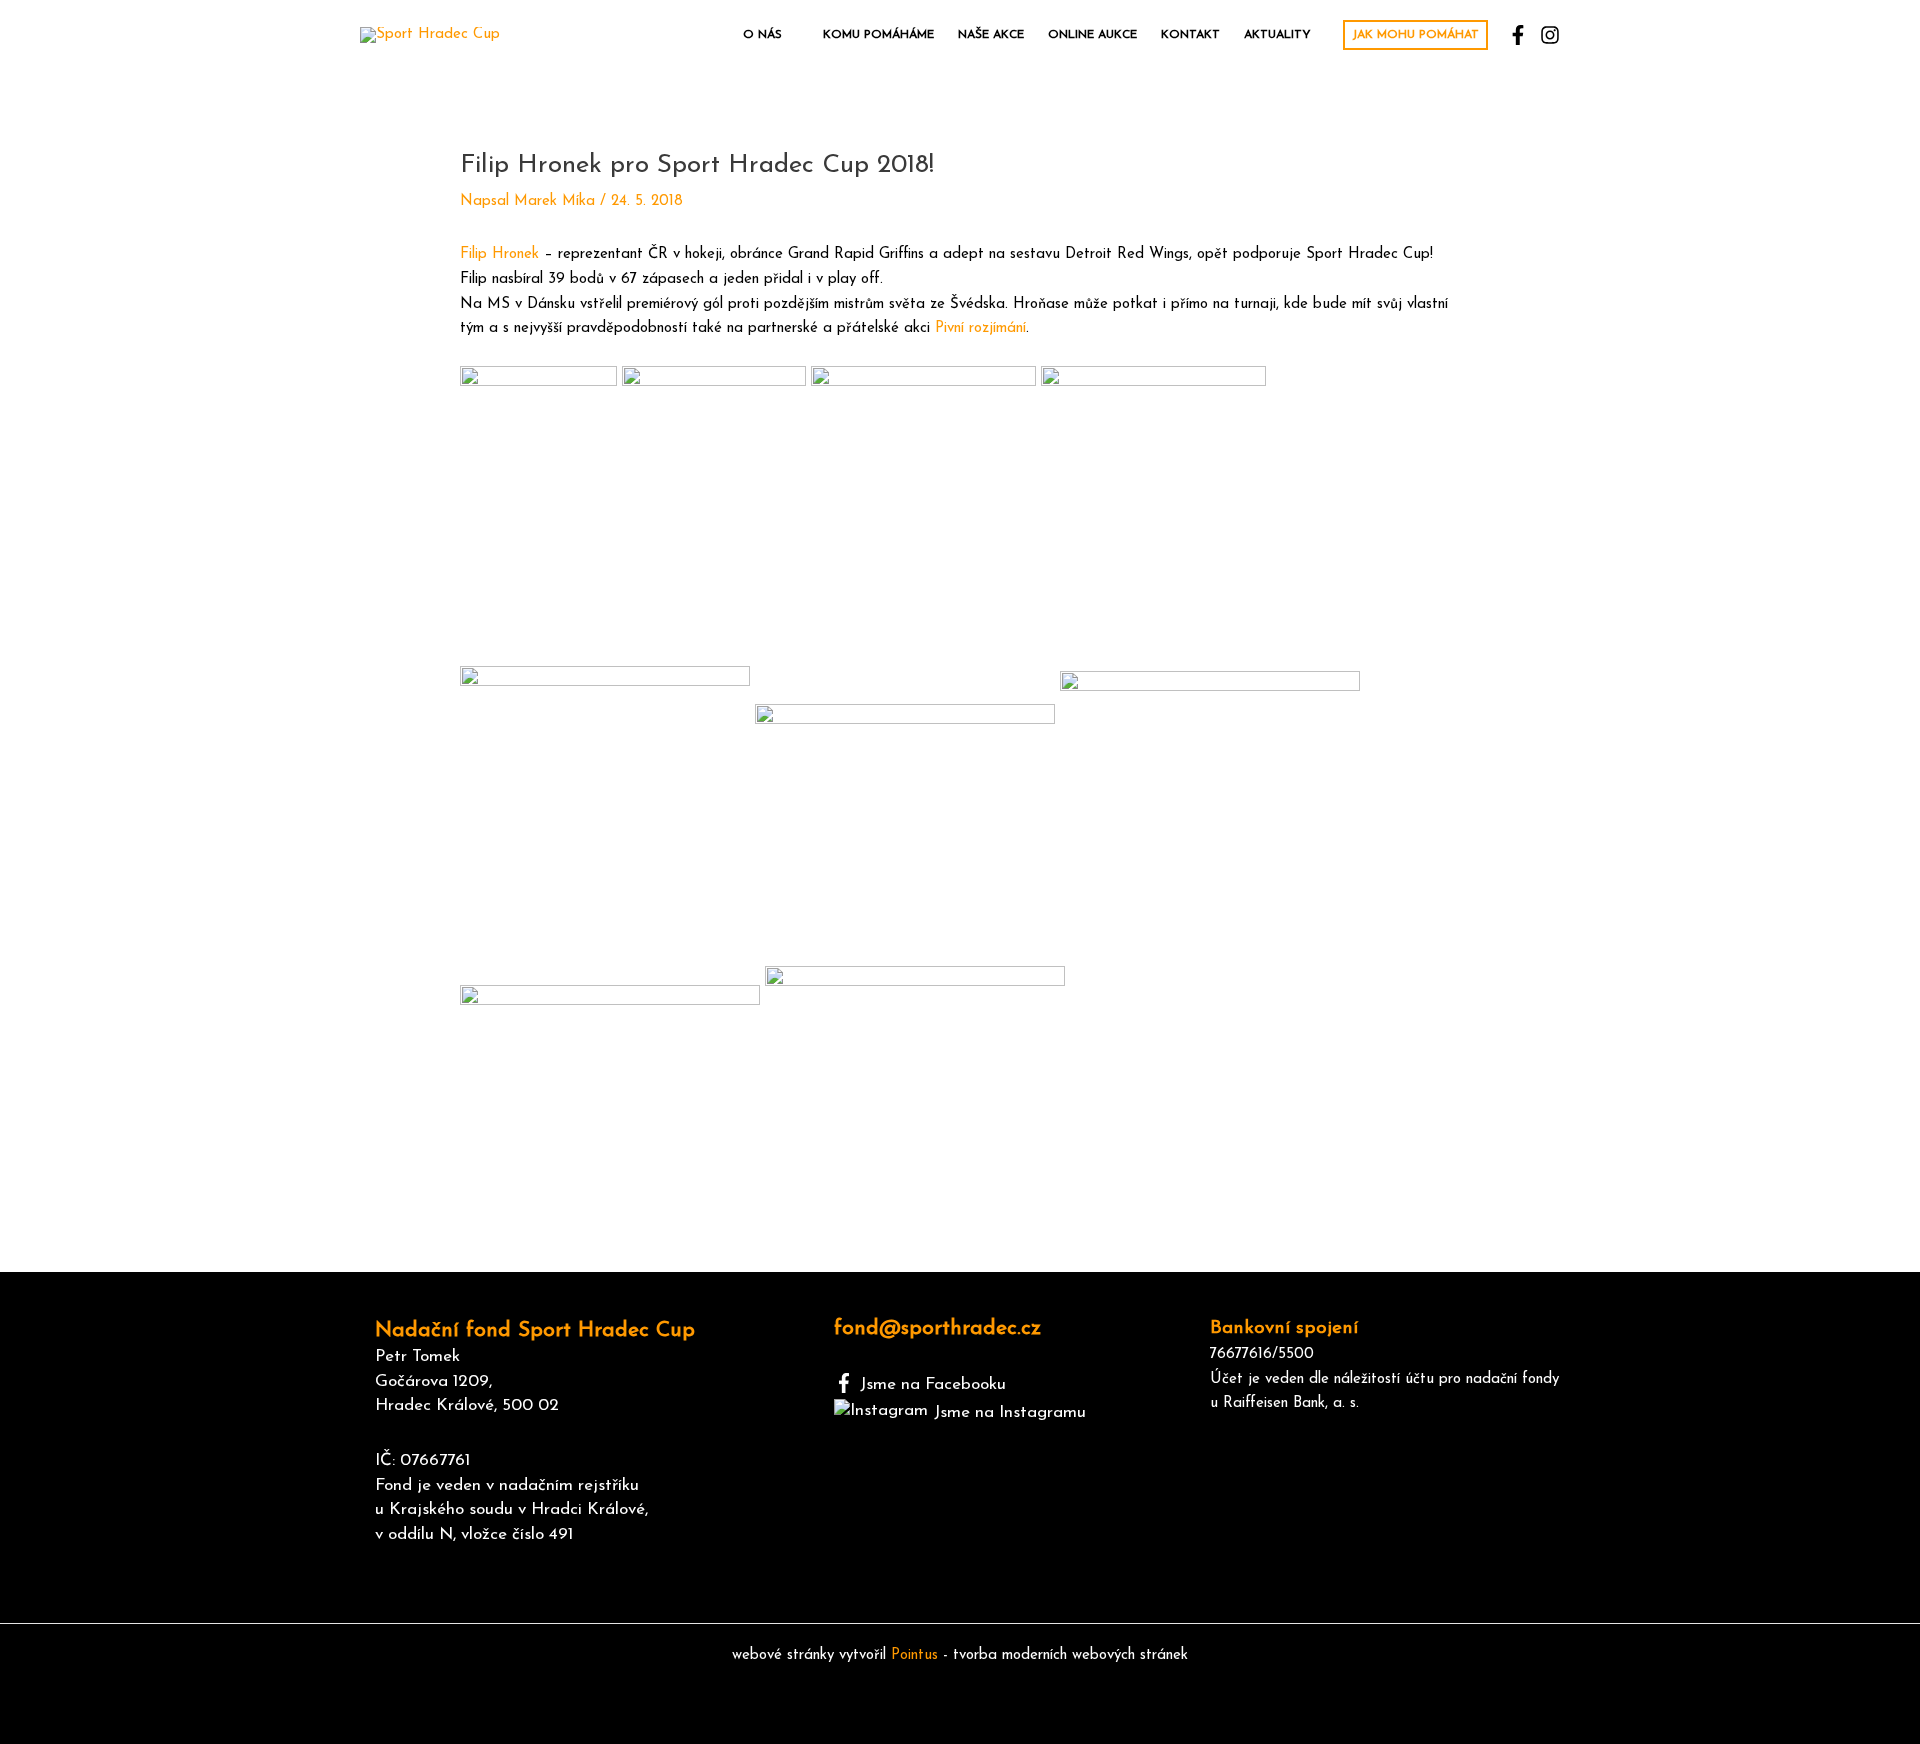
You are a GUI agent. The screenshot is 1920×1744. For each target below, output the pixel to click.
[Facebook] (1518, 35)
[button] (1415, 35)
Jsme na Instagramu (1010, 1412)
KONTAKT (1190, 35)
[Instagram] (1550, 35)
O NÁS (762, 35)
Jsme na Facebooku (933, 1384)
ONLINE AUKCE (1092, 35)
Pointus (914, 1655)
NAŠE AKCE (991, 35)
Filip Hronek (499, 254)
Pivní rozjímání (980, 328)
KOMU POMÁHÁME (878, 35)
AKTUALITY (1277, 35)
